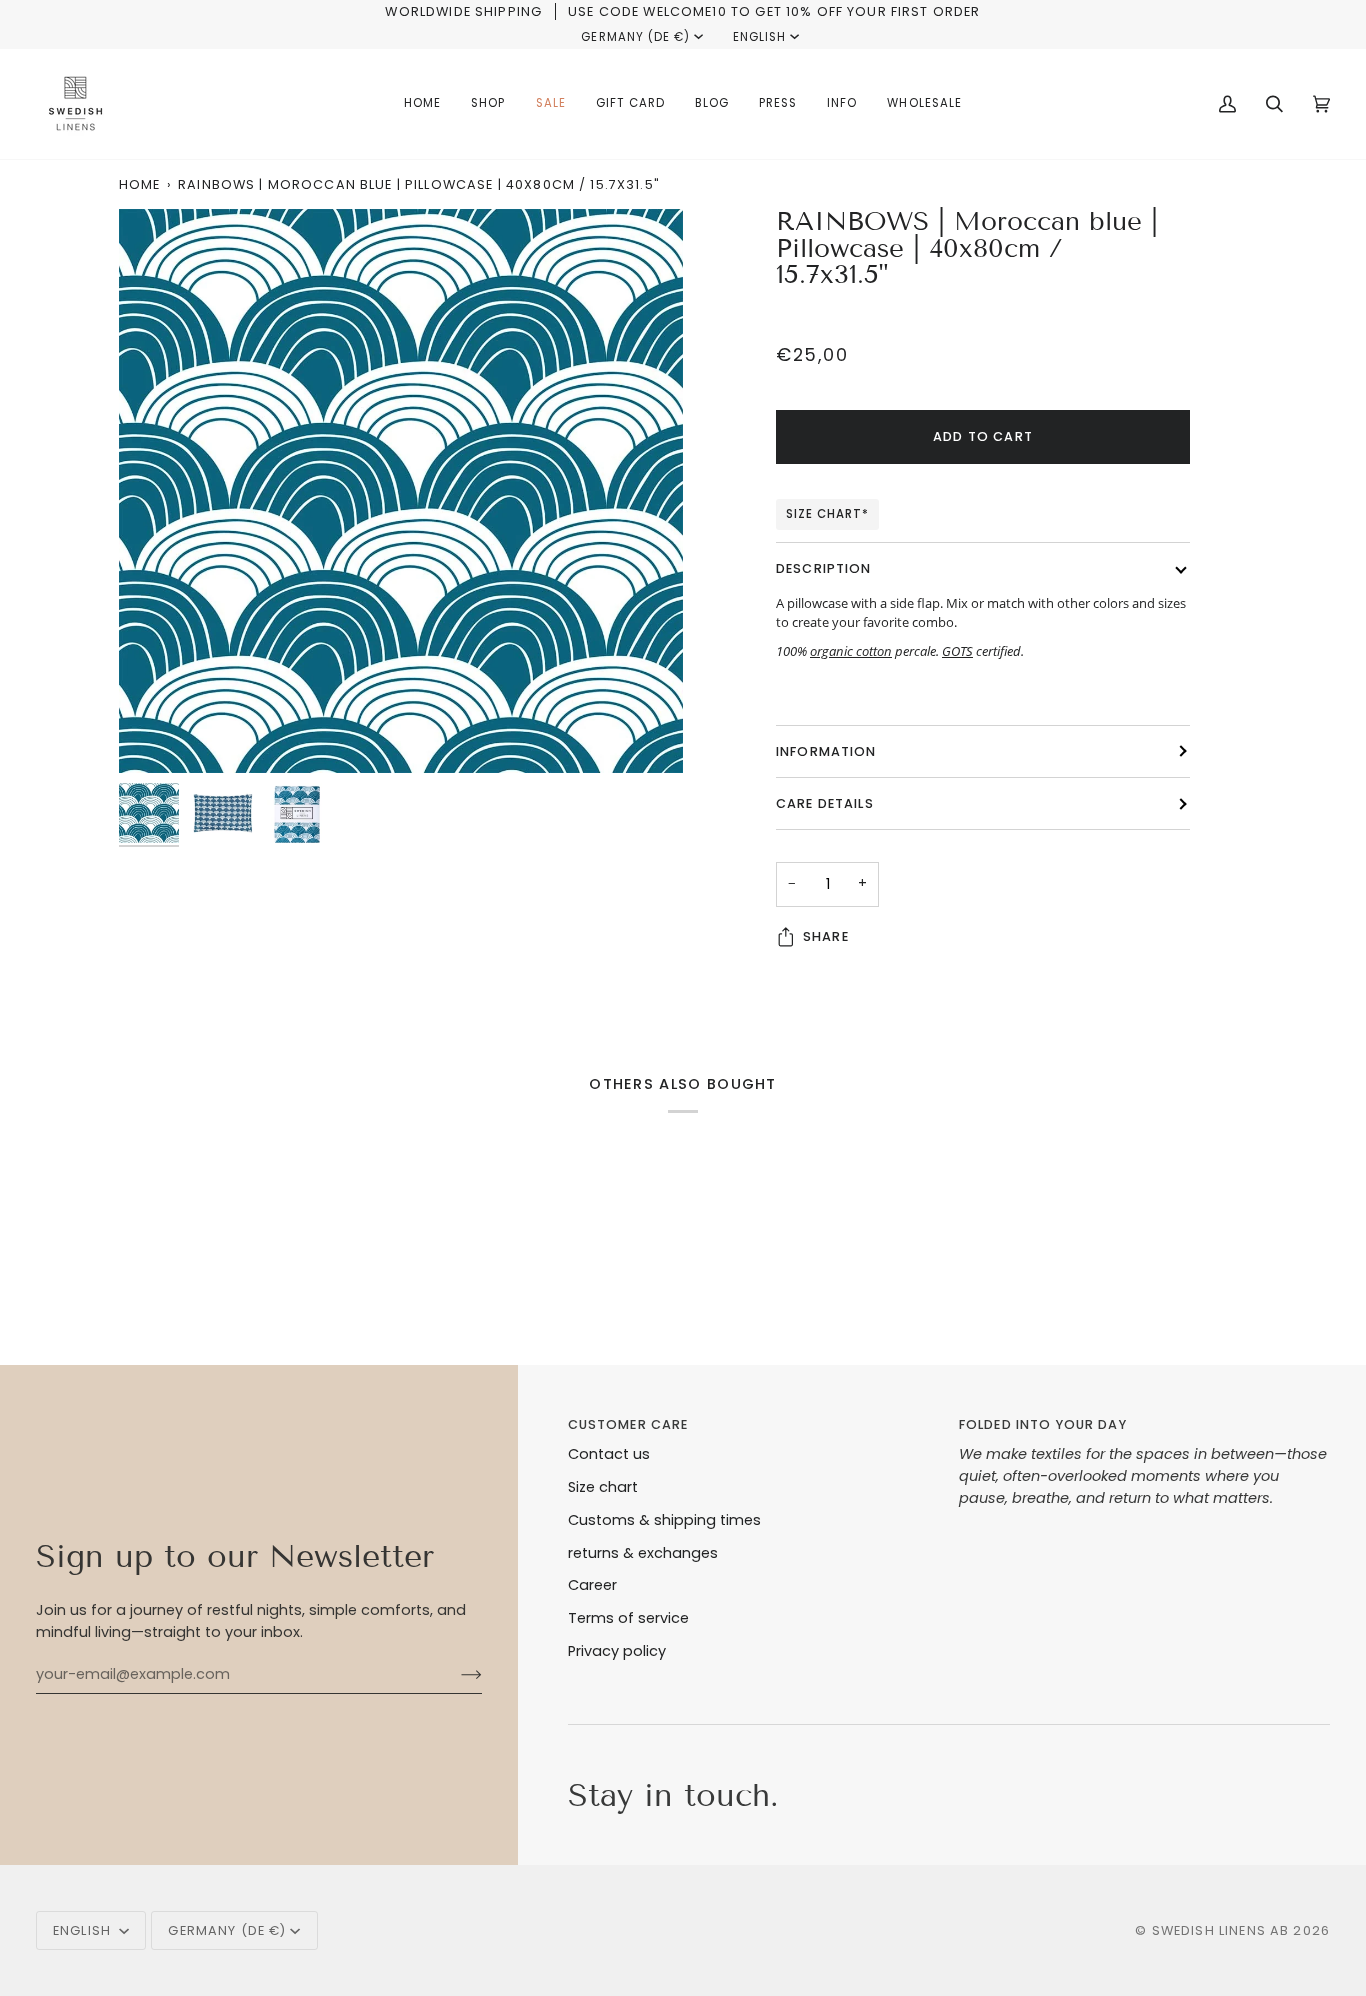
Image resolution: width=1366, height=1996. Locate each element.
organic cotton (851, 651)
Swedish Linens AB (1221, 1930)
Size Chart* (827, 514)
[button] (488, 104)
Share (826, 936)
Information (826, 751)
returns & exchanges (643, 1553)
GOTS (957, 651)
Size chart (603, 1487)
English (759, 37)
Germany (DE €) (635, 37)
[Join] (455, 1674)
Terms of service (628, 1618)
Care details (825, 803)
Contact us (609, 1454)
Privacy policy (617, 1651)
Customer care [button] (628, 1424)
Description (824, 568)
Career (592, 1585)
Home (140, 184)
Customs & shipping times (664, 1520)
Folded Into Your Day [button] (1043, 1424)
